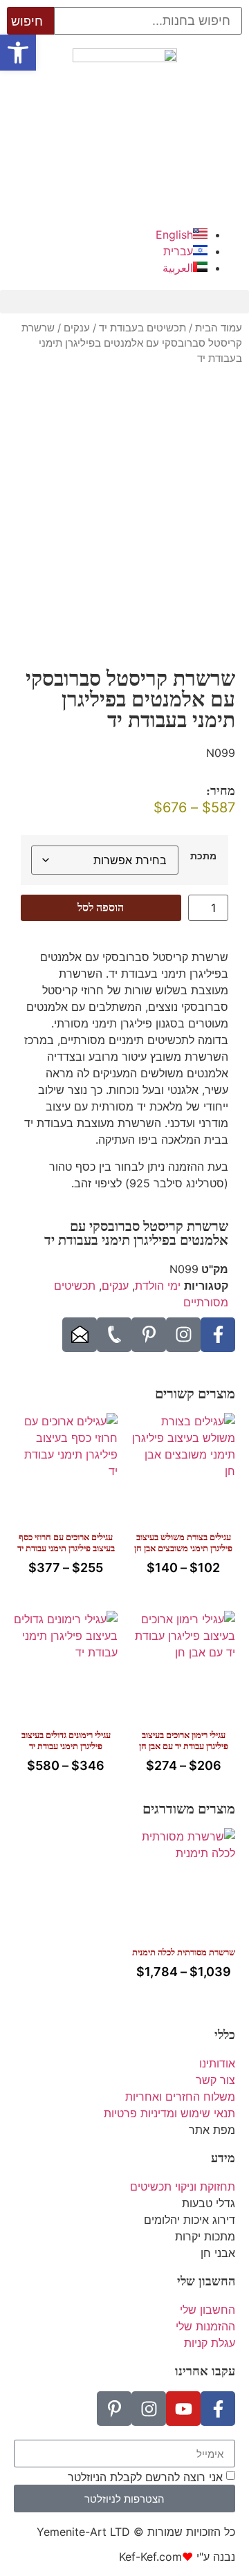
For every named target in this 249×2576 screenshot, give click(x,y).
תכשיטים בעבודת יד (142, 328)
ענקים (77, 328)
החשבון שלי (206, 2281)
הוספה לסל (101, 907)
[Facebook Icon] (218, 1335)
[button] (124, 302)
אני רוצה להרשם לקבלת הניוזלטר (145, 2477)
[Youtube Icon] (183, 2409)
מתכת (203, 856)
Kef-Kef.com (150, 2557)
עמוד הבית (219, 328)
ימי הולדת (158, 1286)
